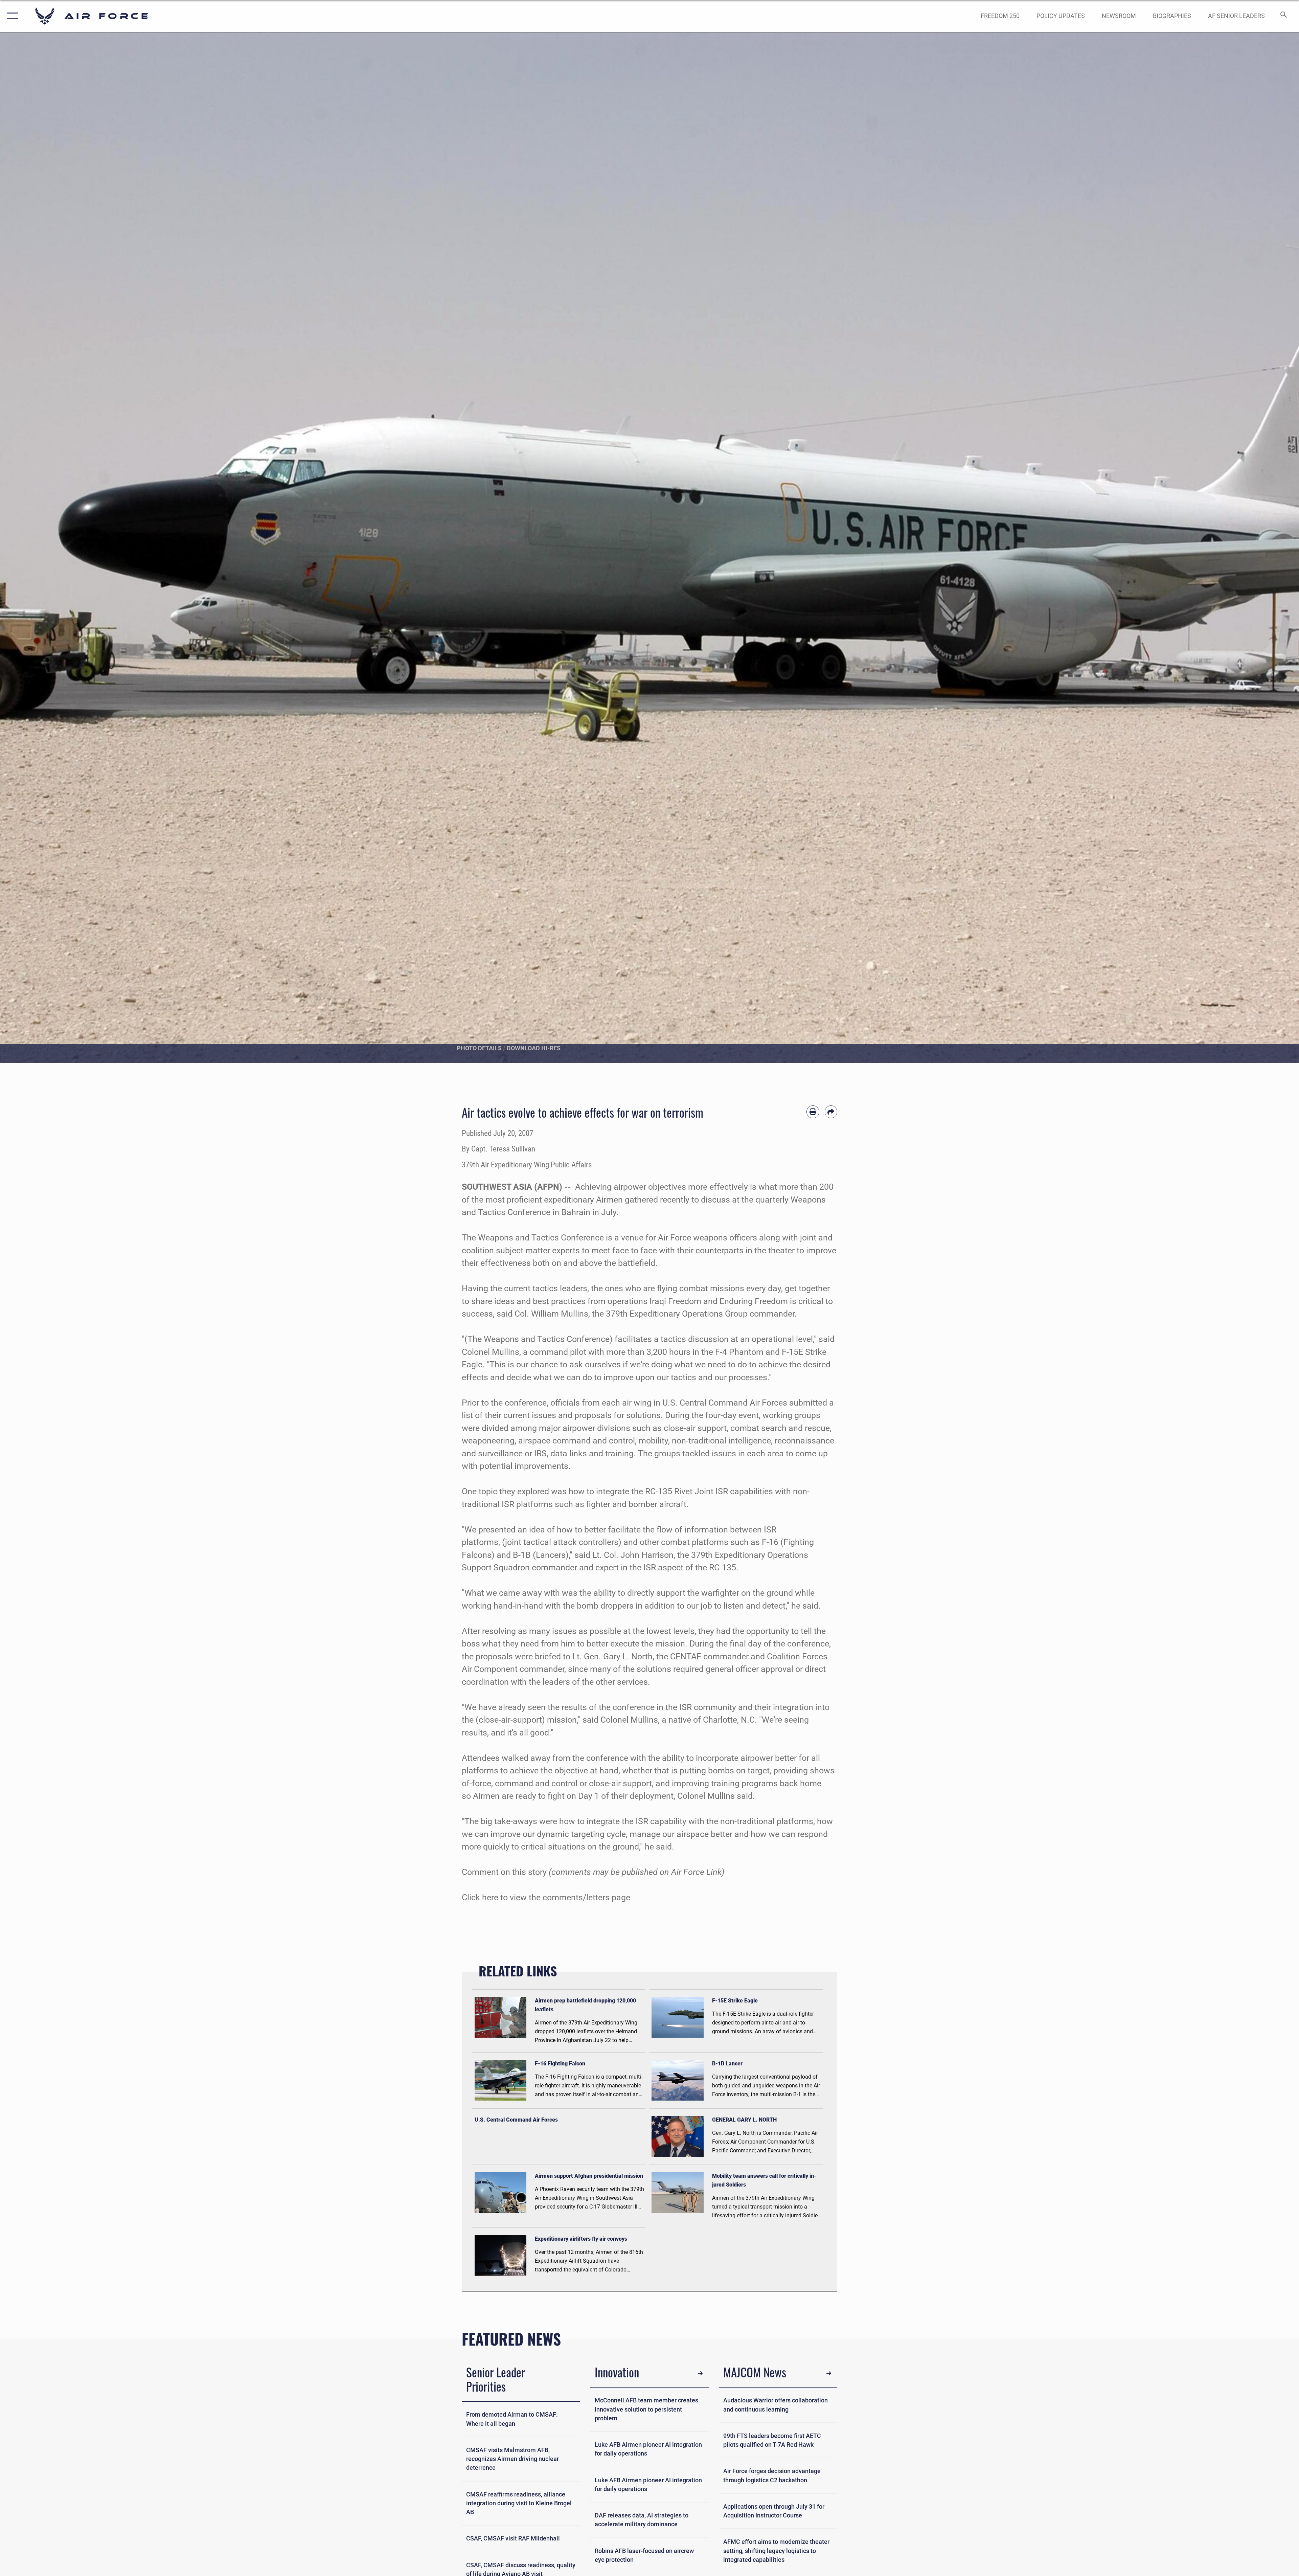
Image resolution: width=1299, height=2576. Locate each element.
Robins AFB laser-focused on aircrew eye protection (644, 2555)
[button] (11, 16)
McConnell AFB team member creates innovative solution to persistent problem (646, 2409)
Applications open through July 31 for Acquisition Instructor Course (774, 2511)
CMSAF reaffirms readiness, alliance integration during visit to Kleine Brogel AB (519, 2503)
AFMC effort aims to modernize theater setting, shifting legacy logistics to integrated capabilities (776, 2551)
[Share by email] (831, 1112)
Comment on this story (504, 1872)
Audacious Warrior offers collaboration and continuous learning (776, 2405)
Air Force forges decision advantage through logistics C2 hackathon (772, 2476)
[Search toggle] (1283, 16)
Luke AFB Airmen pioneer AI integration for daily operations (648, 2449)
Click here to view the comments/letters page (546, 1897)
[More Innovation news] (700, 2373)
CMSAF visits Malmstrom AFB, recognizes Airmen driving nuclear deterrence (512, 2459)
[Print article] (813, 1112)
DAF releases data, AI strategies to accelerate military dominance (642, 2520)
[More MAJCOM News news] (829, 2373)
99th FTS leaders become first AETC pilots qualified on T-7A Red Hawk (772, 2440)
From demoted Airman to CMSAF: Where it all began (512, 2419)
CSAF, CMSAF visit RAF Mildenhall (513, 2538)
